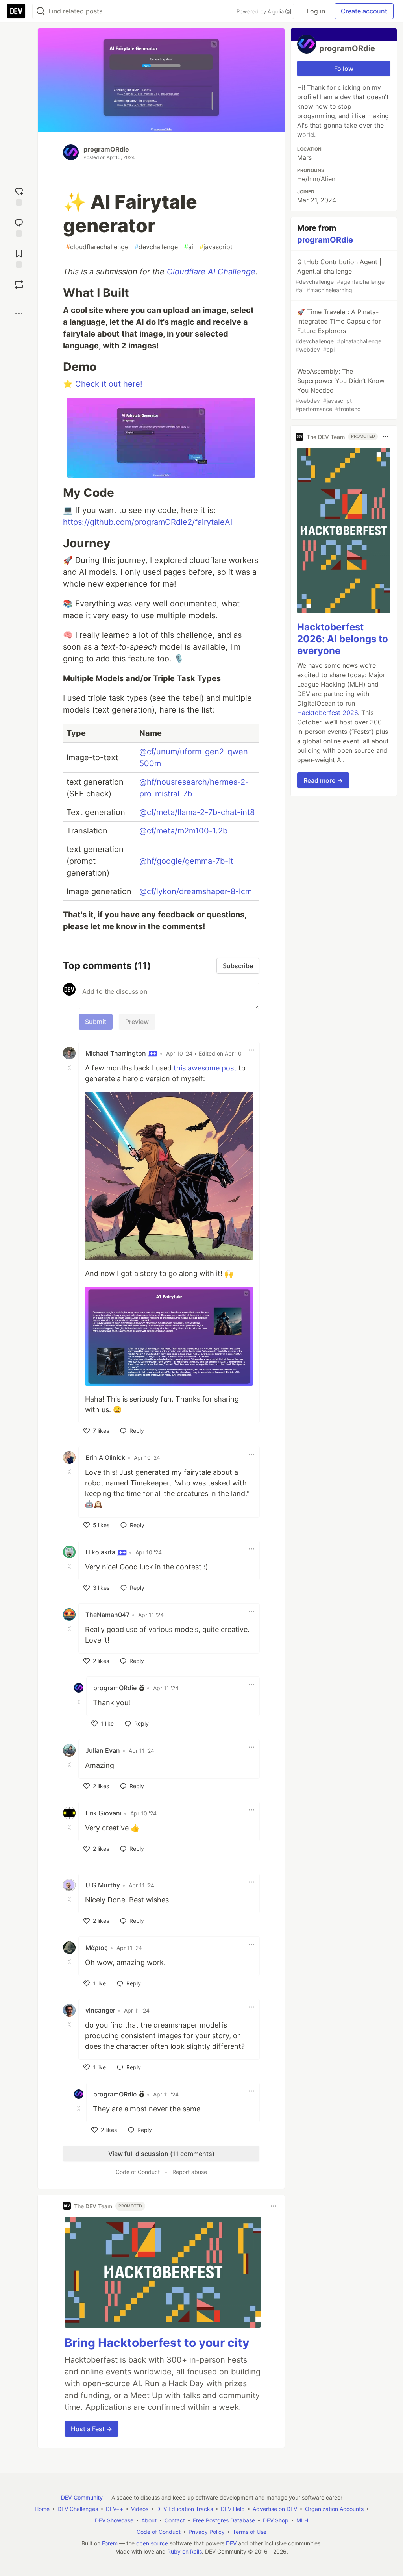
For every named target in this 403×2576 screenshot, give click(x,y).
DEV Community (82, 2497)
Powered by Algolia (261, 11)
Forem (110, 2543)
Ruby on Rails (185, 2551)
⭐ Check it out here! (103, 384)
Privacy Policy (207, 2532)
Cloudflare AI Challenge (211, 272)
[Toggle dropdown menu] (251, 1050)
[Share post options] (19, 313)
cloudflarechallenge (97, 247)
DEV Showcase (114, 2520)
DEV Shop (276, 2520)
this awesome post (205, 1068)
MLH (302, 2520)
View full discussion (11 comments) (161, 2154)
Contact (175, 2520)
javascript (216, 247)
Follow (344, 69)
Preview (137, 1022)
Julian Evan (103, 1750)
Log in (316, 11)
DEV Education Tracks (185, 2509)
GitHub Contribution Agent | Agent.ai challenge (340, 276)
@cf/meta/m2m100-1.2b (183, 831)
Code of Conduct (138, 2172)
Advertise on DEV (275, 2509)
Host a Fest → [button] (92, 2429)
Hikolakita (101, 1552)
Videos (140, 2509)
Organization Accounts (334, 2509)
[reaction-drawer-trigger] (19, 195)
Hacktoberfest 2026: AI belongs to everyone (343, 639)
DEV (231, 2543)
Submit (96, 1022)
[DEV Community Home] (16, 11)
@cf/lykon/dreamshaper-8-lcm (196, 891)
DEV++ (115, 2509)
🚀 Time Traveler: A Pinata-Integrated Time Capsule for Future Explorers (338, 330)
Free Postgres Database (224, 2520)
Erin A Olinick (105, 1457)
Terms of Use (250, 2532)
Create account (364, 11)
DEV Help (233, 2509)
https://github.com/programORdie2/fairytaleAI (148, 522)
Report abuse (190, 2172)
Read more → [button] (323, 780)
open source (152, 2543)
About (149, 2520)
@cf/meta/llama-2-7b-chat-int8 (197, 812)
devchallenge (156, 247)
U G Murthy (103, 1885)
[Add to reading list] (19, 258)
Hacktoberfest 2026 (327, 713)
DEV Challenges (78, 2509)
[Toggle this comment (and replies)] (70, 1067)
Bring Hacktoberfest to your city (157, 2343)
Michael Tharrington (116, 1053)
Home (42, 2509)
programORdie (106, 149)
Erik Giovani (104, 1813)
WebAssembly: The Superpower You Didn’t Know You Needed (340, 390)
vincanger (100, 2010)
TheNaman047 (107, 1615)
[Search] (41, 11)
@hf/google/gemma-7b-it (186, 861)
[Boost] (19, 285)
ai (189, 247)
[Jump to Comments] (19, 227)
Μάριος (97, 1948)
